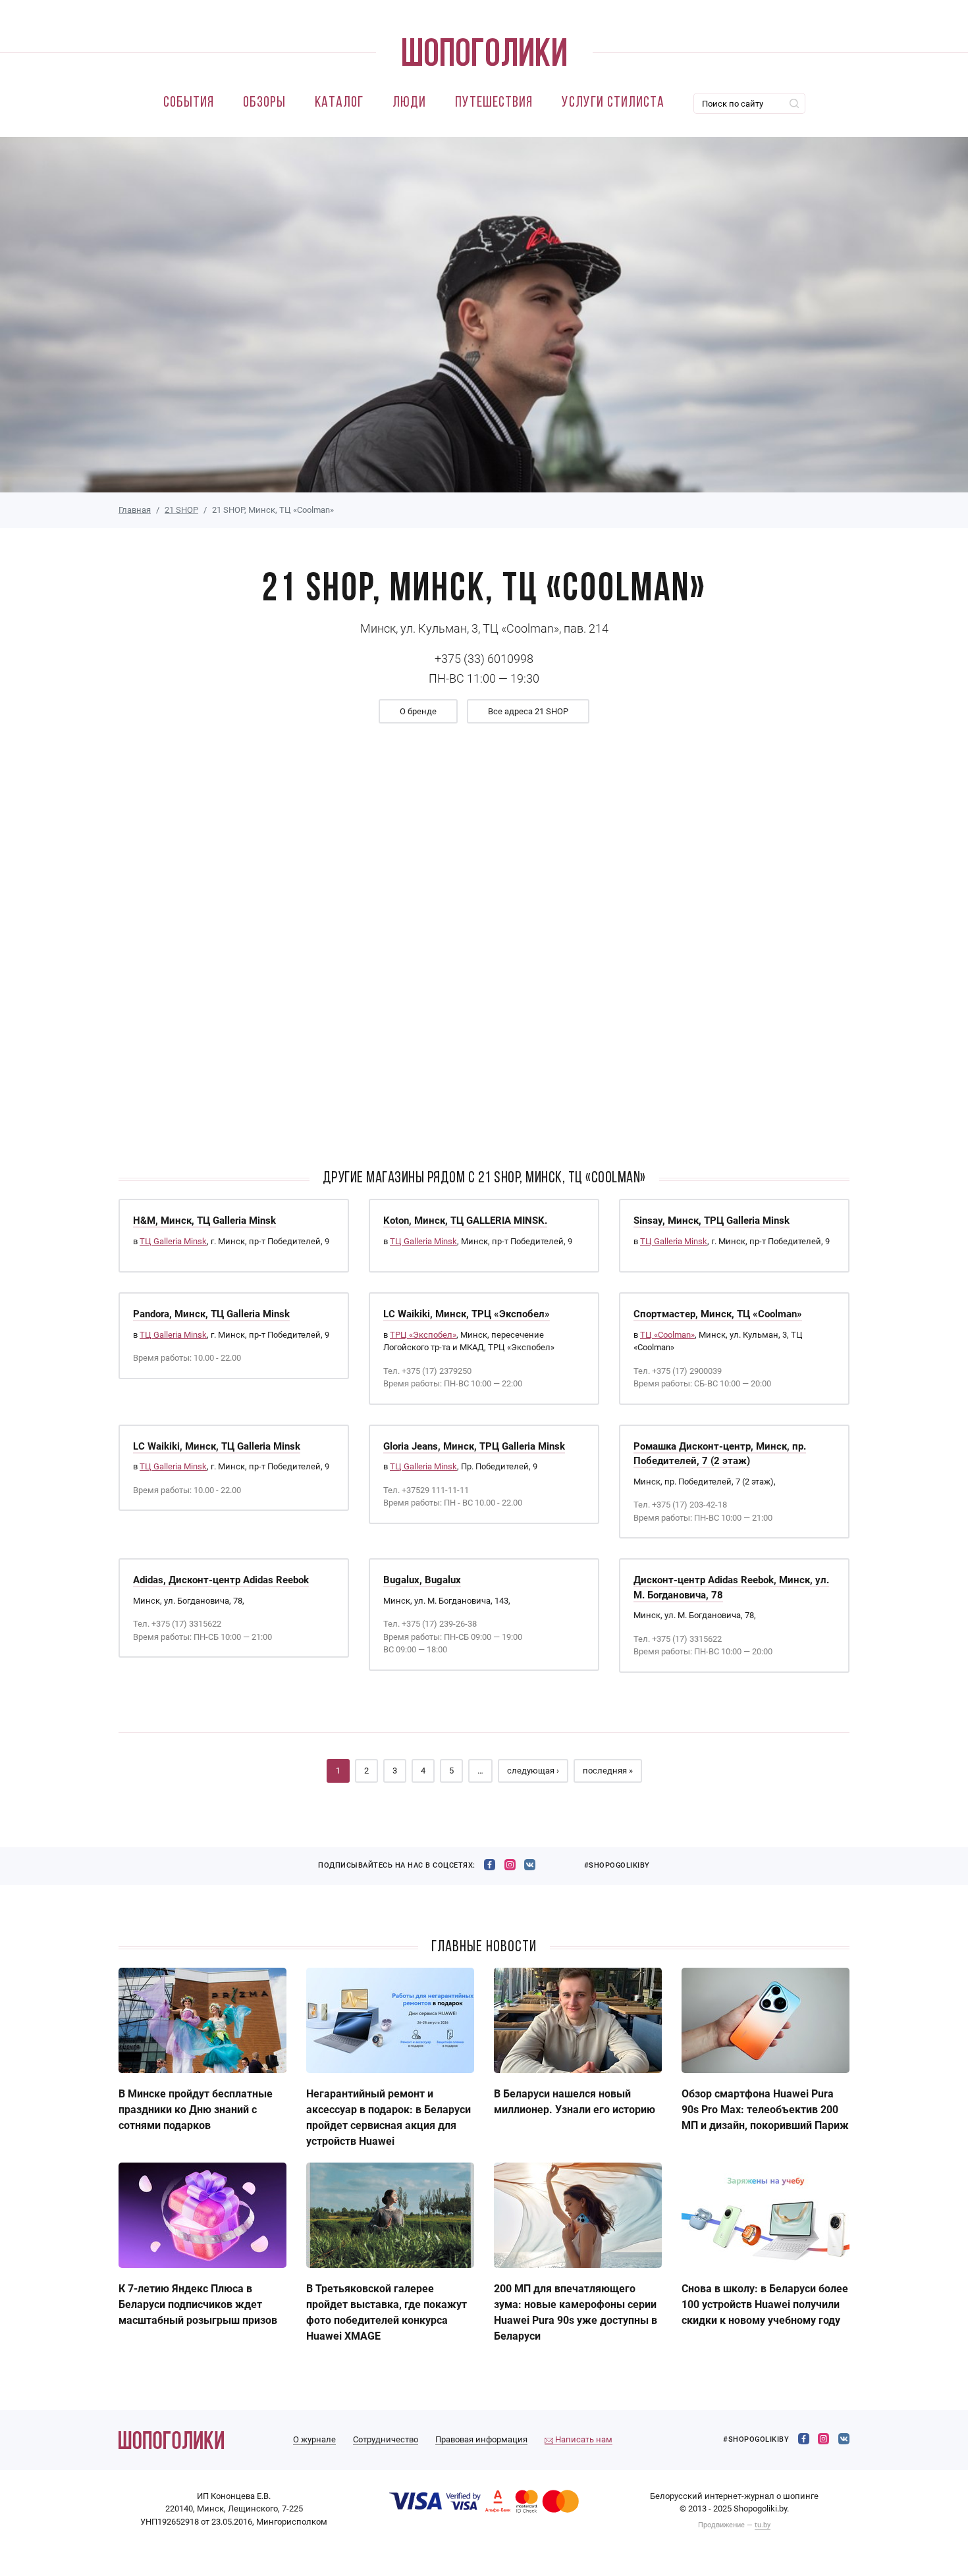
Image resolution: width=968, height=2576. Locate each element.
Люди (409, 103)
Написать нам (583, 2439)
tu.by (763, 2525)
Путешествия (494, 103)
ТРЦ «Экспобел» (423, 1335)
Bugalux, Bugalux (422, 1580)
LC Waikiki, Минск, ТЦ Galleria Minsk (217, 1446)
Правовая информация (481, 2439)
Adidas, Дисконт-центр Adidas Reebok (221, 1580)
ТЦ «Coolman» (667, 1335)
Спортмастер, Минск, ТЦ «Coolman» (718, 1314)
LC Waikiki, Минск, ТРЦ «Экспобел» (467, 1314)
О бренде (418, 711)
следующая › (533, 1771)
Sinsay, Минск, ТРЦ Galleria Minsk (712, 1221)
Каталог (339, 103)
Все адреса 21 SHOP (528, 711)
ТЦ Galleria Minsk (173, 1241)
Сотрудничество (386, 2439)
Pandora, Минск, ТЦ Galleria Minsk (211, 1314)
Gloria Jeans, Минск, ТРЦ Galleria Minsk (474, 1446)
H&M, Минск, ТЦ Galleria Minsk (204, 1221)
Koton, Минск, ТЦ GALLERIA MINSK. (465, 1221)
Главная (135, 510)
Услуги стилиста (613, 103)
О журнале (314, 2439)
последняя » (608, 1771)
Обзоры (264, 103)
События (189, 103)
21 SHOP (181, 510)
